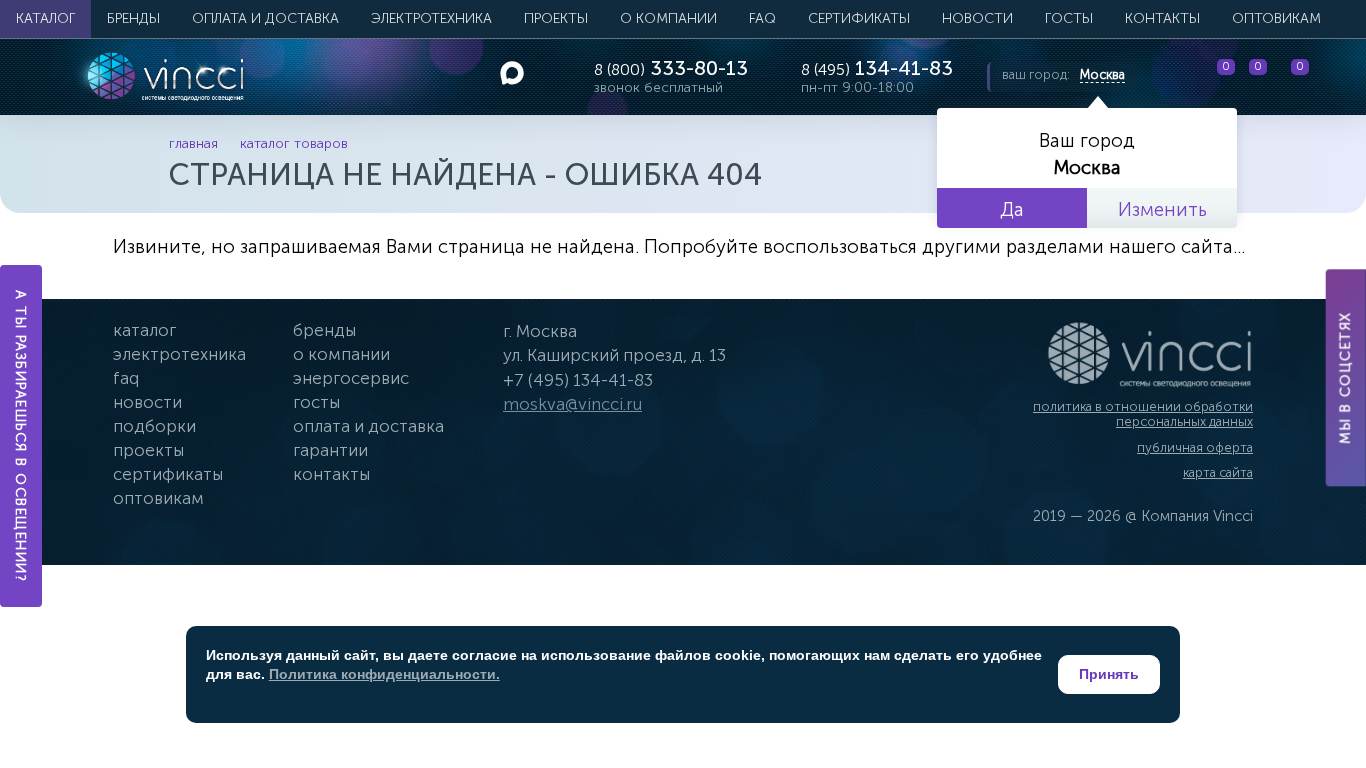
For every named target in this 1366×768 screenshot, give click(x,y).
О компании (668, 18)
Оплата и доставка (265, 18)
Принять (1109, 674)
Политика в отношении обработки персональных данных (1143, 414)
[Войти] (1335, 77)
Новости (977, 18)
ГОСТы (1069, 18)
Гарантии (330, 450)
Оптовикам (1276, 18)
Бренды (133, 18)
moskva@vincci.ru (572, 404)
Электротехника (431, 18)
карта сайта (1218, 472)
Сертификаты (859, 18)
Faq (126, 378)
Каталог (45, 18)
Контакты (1162, 18)
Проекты (556, 18)
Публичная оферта (1195, 447)
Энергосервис (351, 378)
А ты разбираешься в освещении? (21, 436)
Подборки (154, 426)
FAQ (762, 18)
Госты (316, 402)
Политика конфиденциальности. (384, 674)
